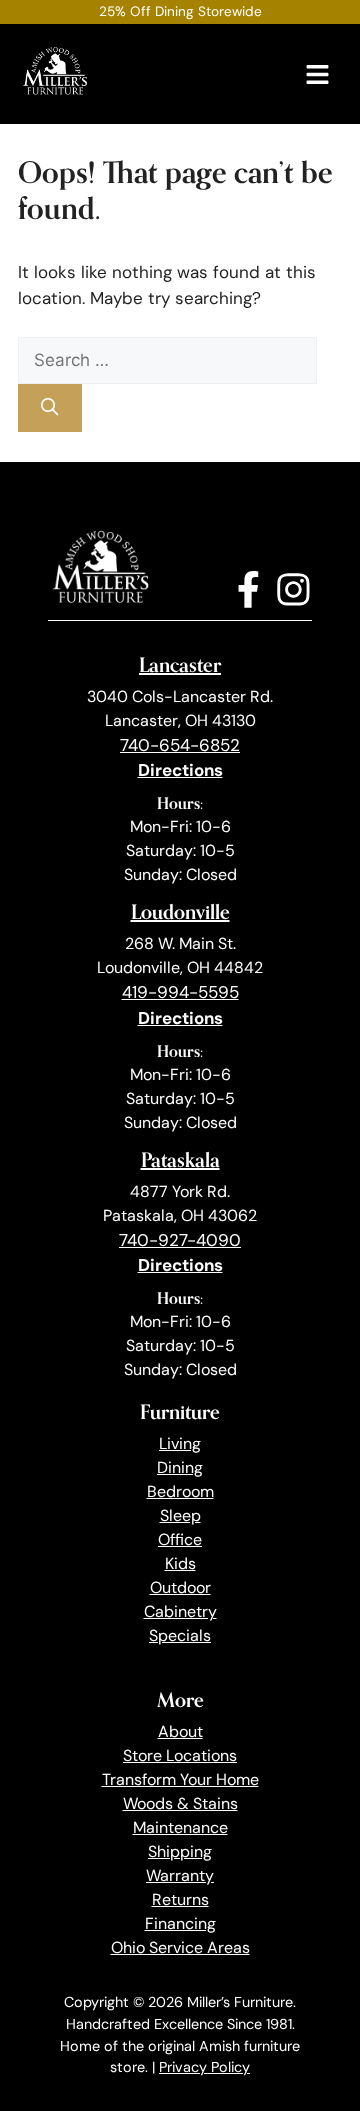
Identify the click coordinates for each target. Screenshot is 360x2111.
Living (180, 1443)
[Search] (50, 408)
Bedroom (180, 1491)
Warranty (180, 1875)
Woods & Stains (180, 1803)
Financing (180, 1923)
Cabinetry (180, 1611)
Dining (180, 1467)
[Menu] (317, 74)
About (180, 1731)
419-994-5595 (180, 992)
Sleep (180, 1515)
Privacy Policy (204, 2067)
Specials (180, 1635)
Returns (180, 1899)
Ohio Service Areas (180, 1947)
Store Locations (180, 1755)
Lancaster (180, 664)
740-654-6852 (180, 745)
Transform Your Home (180, 1779)
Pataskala (180, 1159)
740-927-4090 (180, 1240)
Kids (180, 1563)
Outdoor (180, 1587)
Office (180, 1539)
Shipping (180, 1851)
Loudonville (180, 911)
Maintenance (180, 1827)
